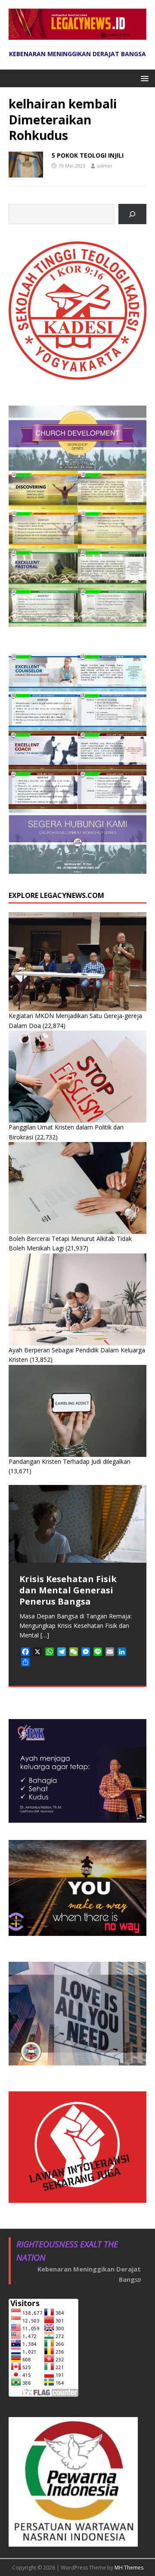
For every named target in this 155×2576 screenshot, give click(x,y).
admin (105, 166)
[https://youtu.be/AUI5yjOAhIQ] (132, 214)
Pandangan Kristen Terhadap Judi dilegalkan (70, 1461)
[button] (143, 78)
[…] (45, 1635)
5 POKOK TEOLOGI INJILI (88, 155)
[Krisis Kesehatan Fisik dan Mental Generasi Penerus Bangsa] (77, 1524)
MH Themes (129, 2568)
